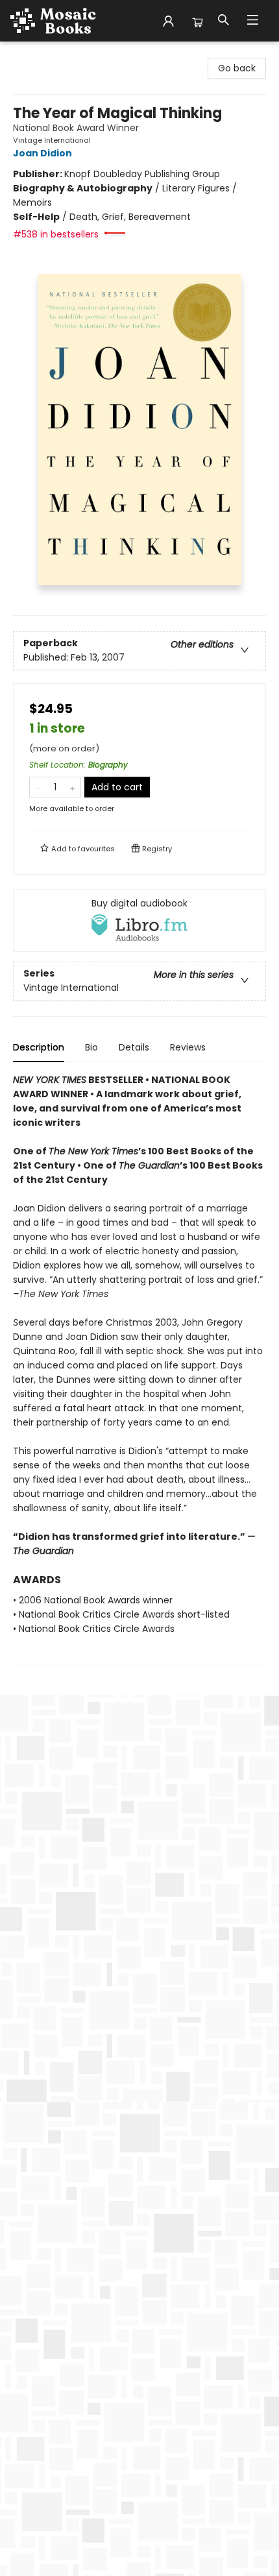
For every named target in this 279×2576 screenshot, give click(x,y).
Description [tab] (39, 1047)
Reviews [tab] (188, 1047)
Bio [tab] (91, 1047)
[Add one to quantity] (72, 787)
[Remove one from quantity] (38, 787)
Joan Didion (42, 153)
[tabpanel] (139, 1369)
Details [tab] (134, 1047)
